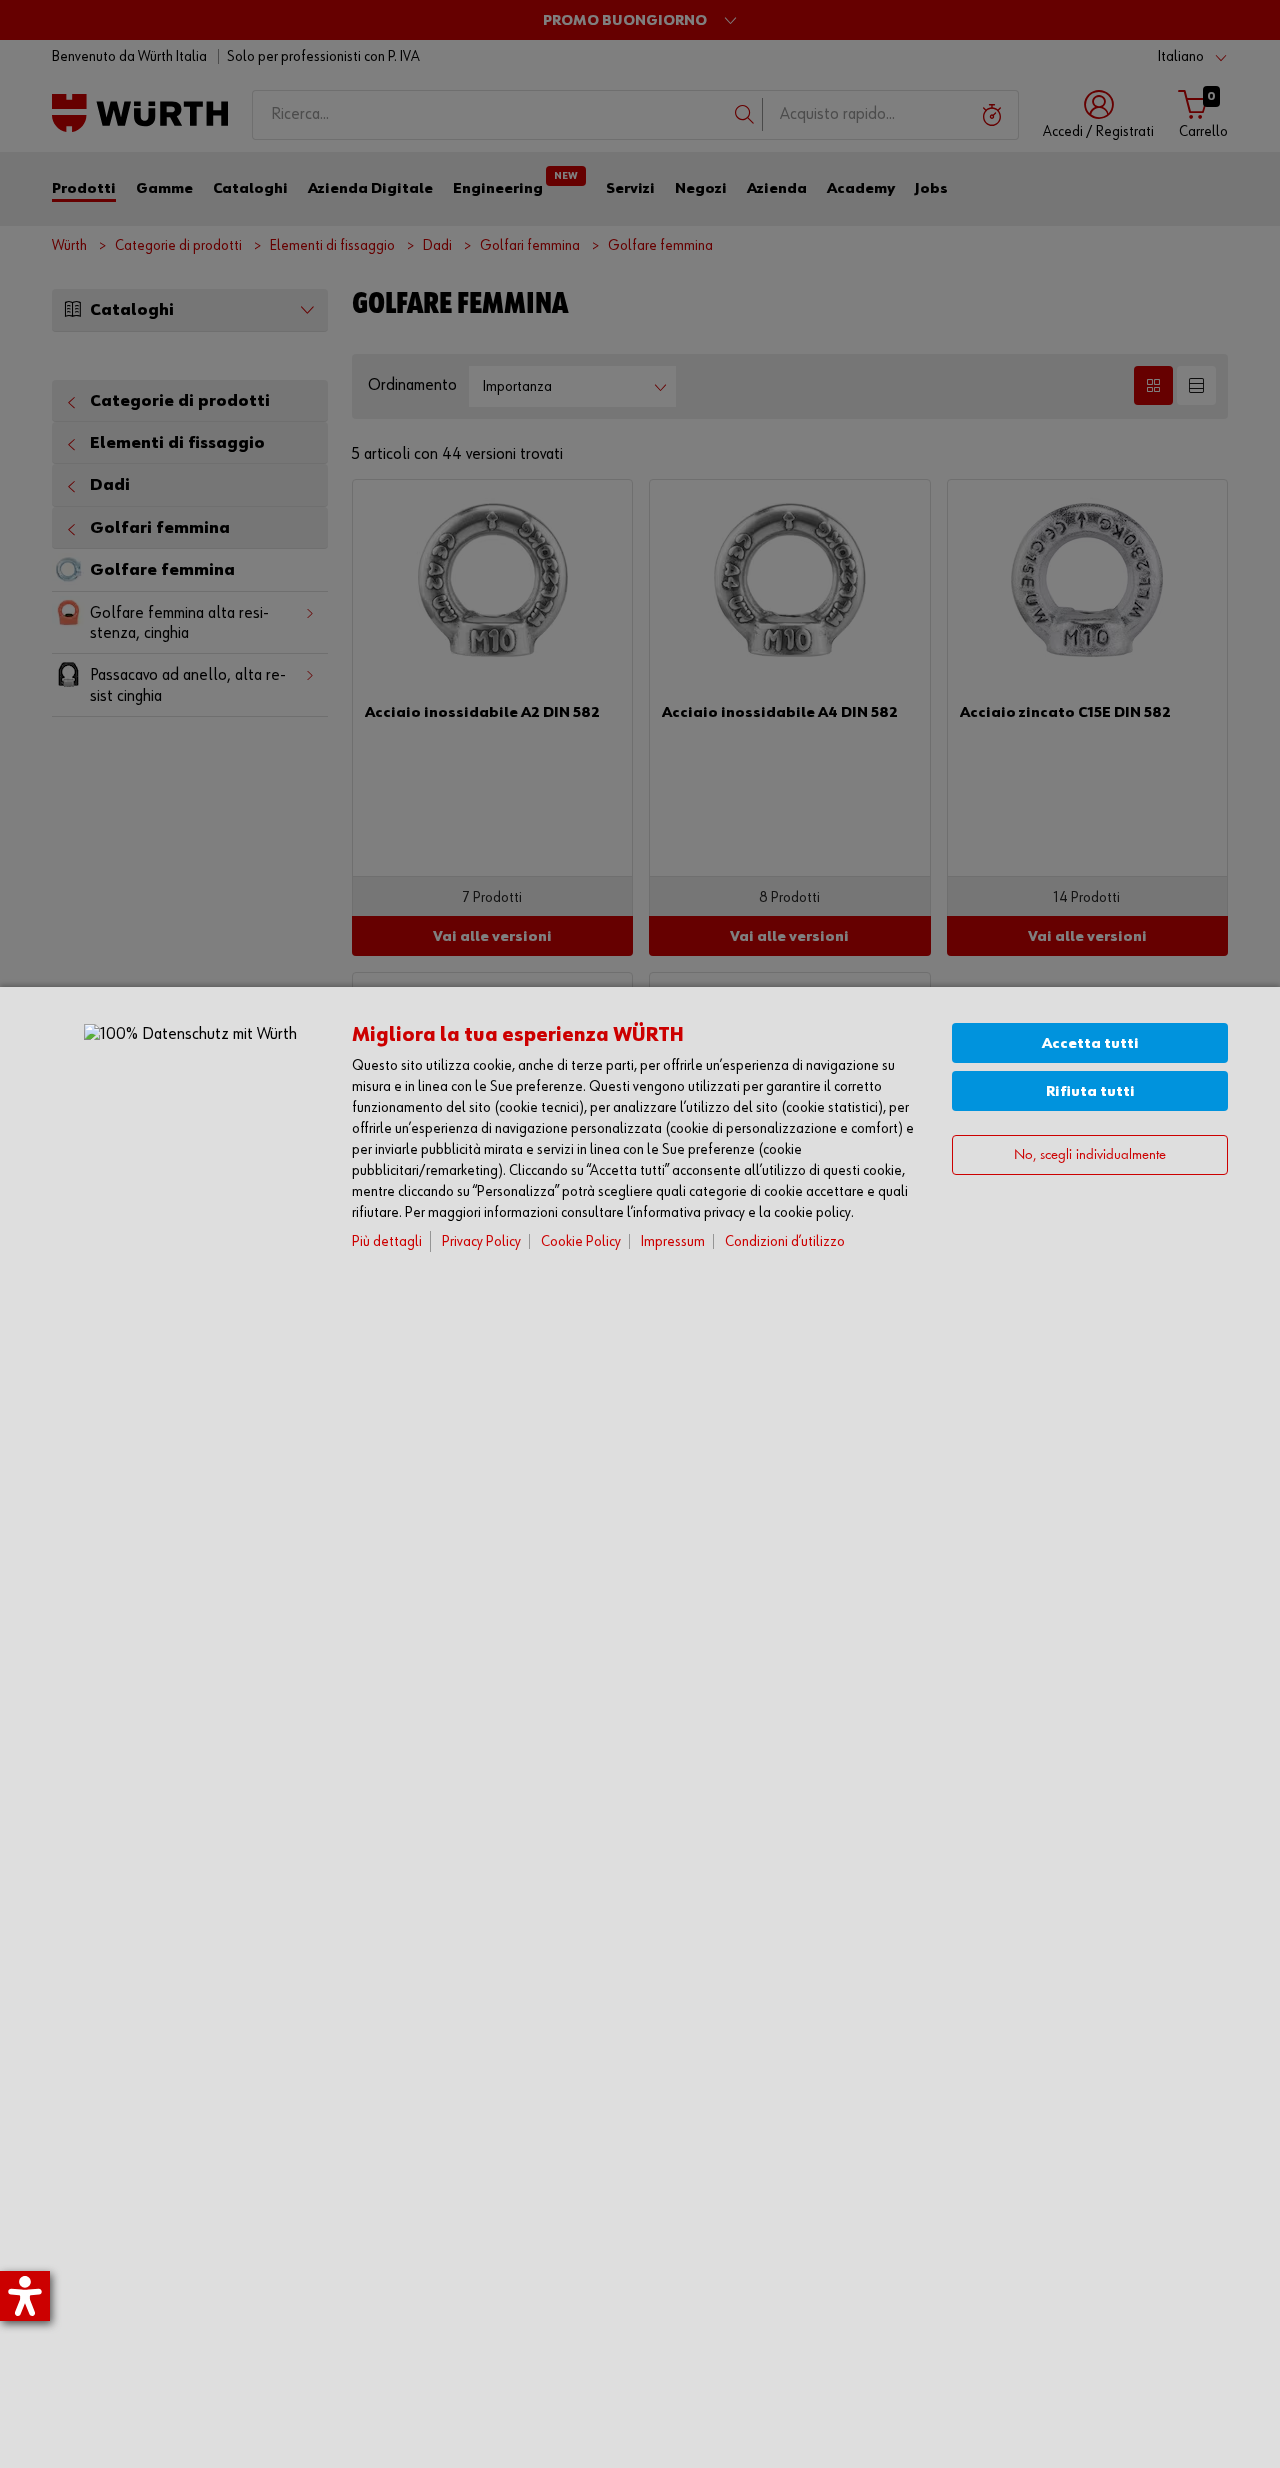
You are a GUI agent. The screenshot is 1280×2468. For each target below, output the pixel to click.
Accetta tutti (1090, 1043)
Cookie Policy (581, 1241)
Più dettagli (387, 1241)
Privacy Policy (481, 1241)
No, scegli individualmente (1090, 1155)
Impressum (673, 1241)
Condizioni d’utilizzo (785, 1241)
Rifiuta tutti (1090, 1091)
